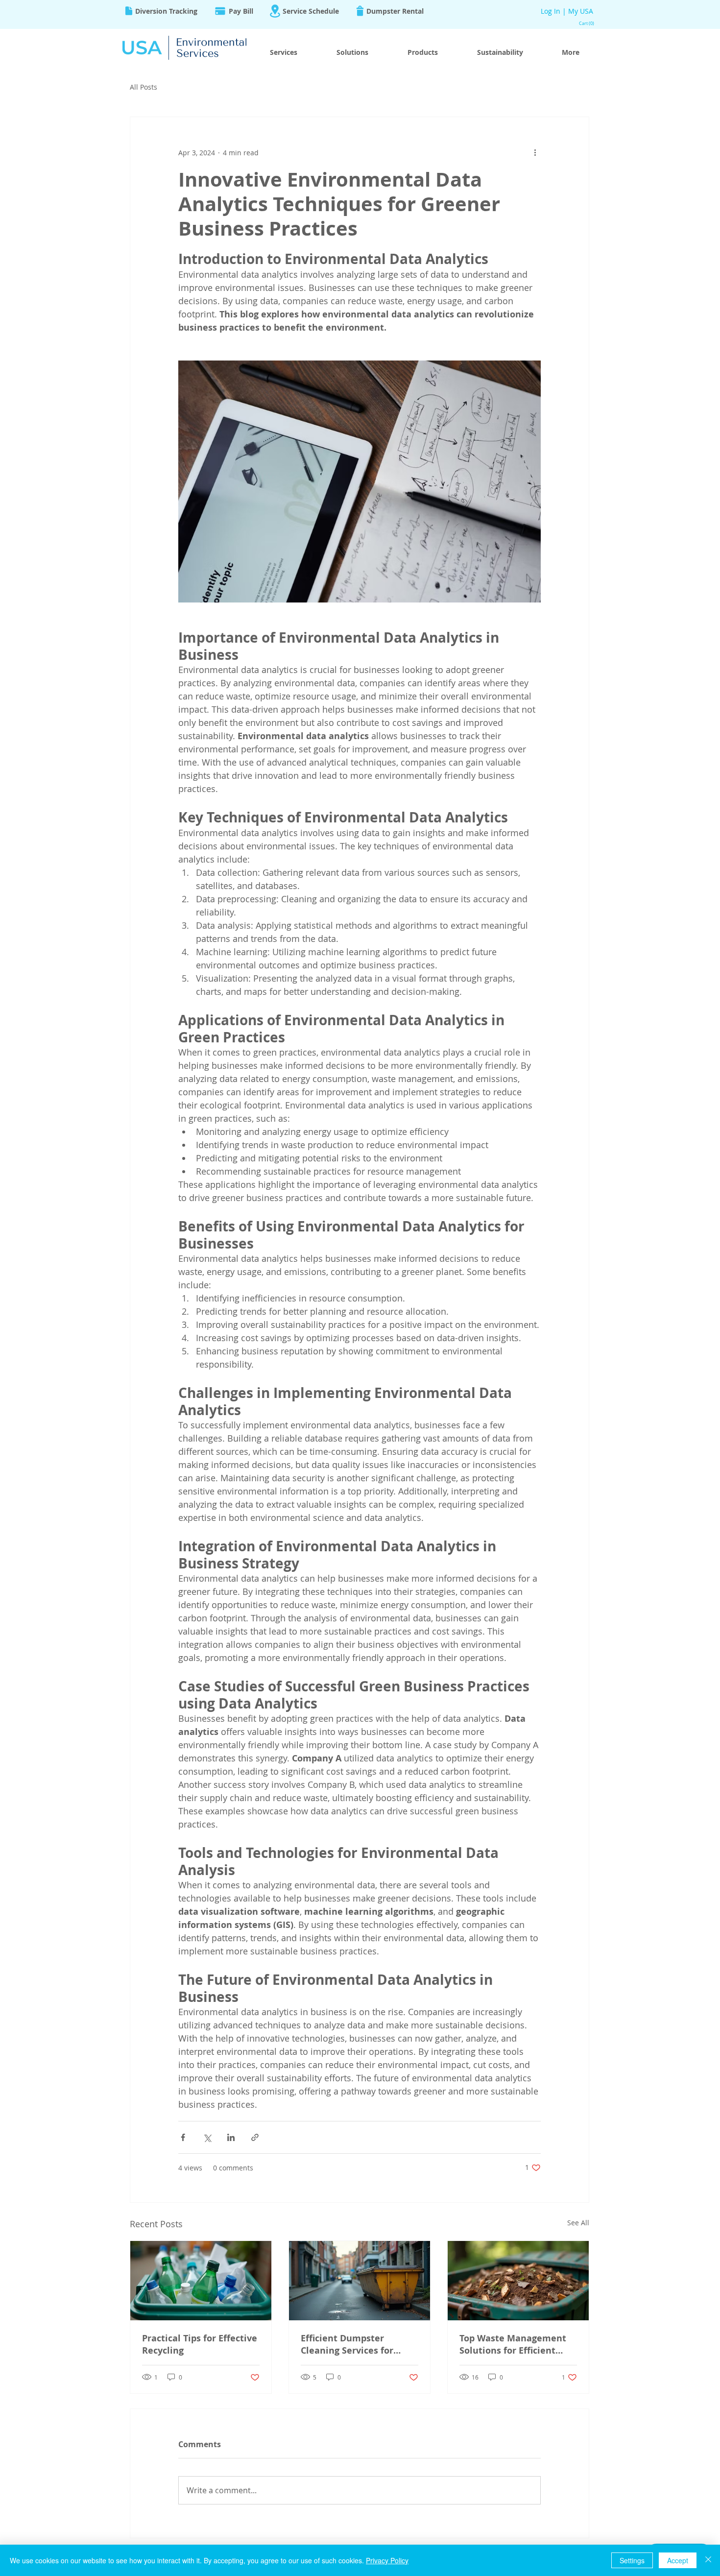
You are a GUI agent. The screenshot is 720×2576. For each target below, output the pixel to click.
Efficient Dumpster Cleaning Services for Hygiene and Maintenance (359, 2344)
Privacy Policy (387, 2560)
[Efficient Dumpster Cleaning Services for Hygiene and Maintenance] (360, 2281)
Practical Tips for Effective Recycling (200, 2344)
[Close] (708, 2560)
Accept (678, 2560)
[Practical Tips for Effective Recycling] (201, 2281)
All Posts (144, 87)
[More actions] (535, 152)
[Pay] (220, 11)
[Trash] (360, 11)
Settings (632, 2560)
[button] (588, 24)
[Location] (275, 11)
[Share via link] (255, 2137)
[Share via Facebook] (183, 2137)
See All (578, 2223)
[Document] (129, 11)
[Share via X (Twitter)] (207, 2137)
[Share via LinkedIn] (231, 2137)
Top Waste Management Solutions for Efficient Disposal (513, 2344)
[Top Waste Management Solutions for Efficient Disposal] (518, 2281)
